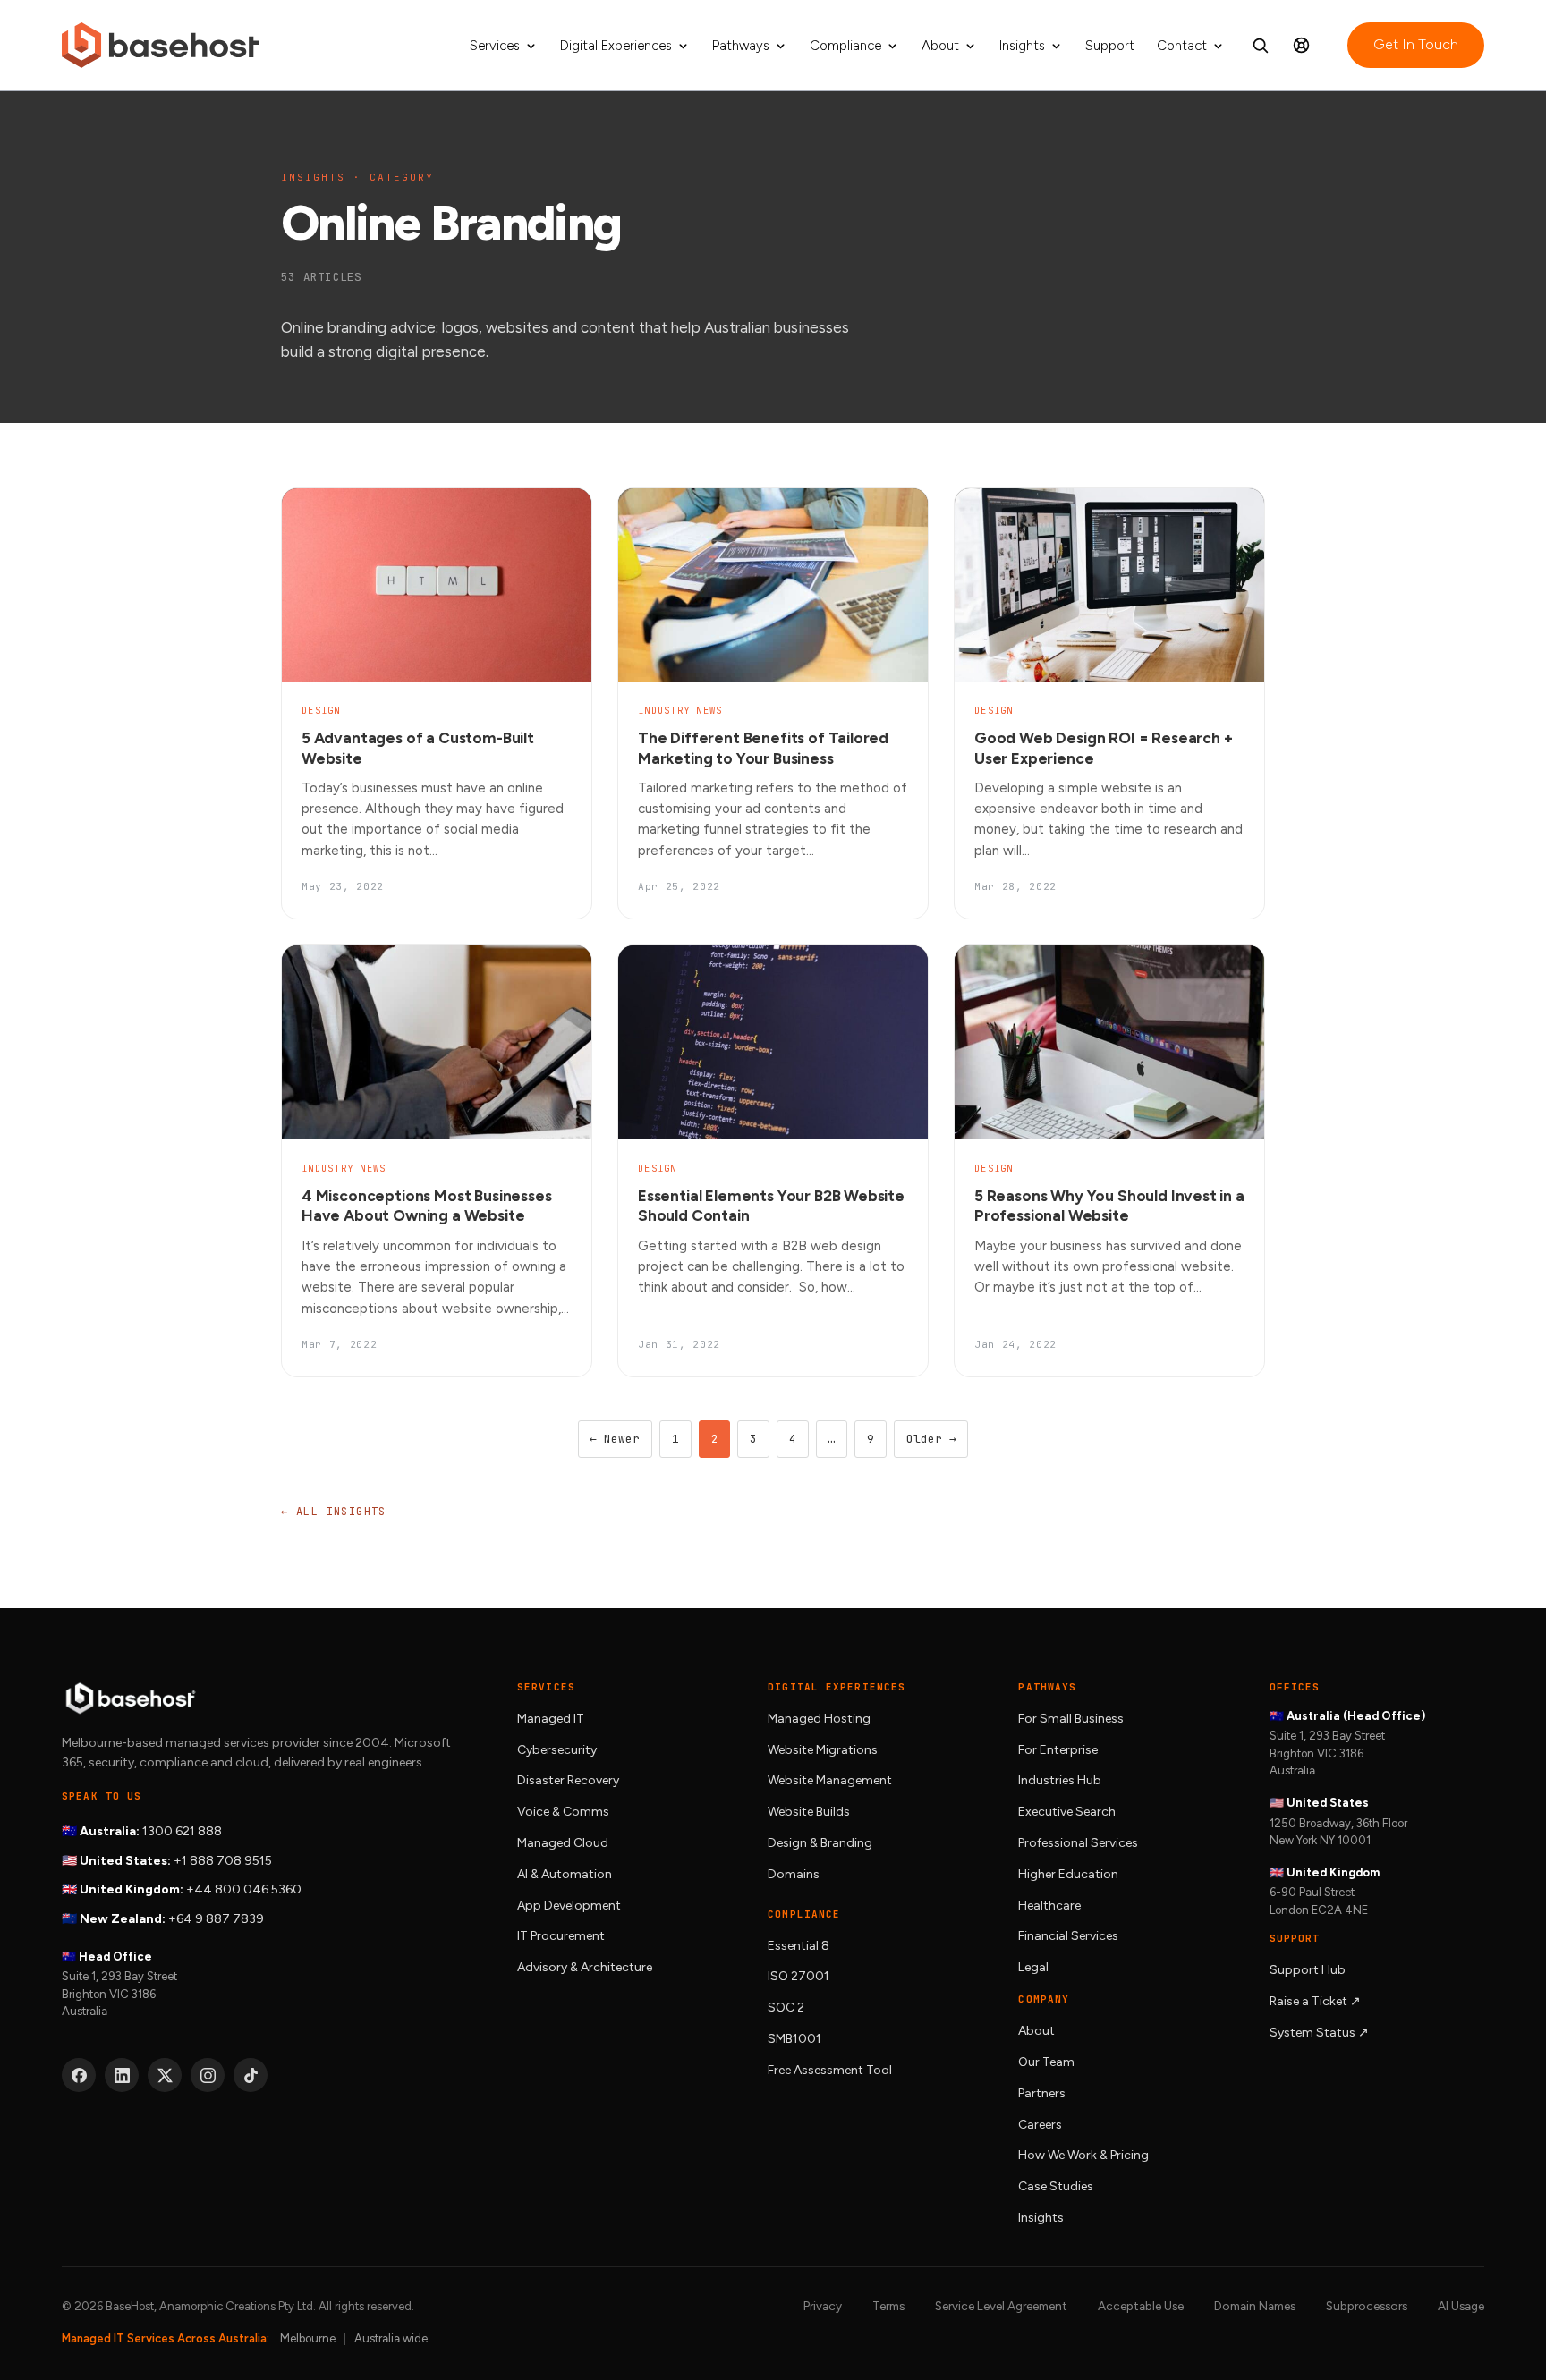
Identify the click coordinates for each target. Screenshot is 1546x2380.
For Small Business (1071, 1719)
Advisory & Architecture (585, 1967)
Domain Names (1255, 2306)
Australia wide (391, 2338)
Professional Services (1078, 1843)
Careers (1040, 2125)
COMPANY (1044, 1999)
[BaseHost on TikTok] (251, 2075)
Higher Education (1068, 1874)
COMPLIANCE (804, 1914)
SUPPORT (1295, 1938)
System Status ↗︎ (1319, 2033)
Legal (1033, 1967)
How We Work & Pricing (1083, 2155)
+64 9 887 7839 (216, 1919)
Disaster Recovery (568, 1780)
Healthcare (1049, 1906)
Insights (1022, 47)
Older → (931, 1439)
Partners (1042, 2093)
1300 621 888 (182, 1831)
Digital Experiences (616, 47)
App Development (569, 1906)
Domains (794, 1874)
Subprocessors (1367, 2306)
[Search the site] (1261, 46)
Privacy (823, 2306)
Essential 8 (798, 1946)
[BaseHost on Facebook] (79, 2075)
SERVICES (546, 1687)
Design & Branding (820, 1843)
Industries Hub (1060, 1780)
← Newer (615, 1439)
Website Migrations (823, 1750)
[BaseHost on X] (165, 2075)
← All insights (334, 1512)
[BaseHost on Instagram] (208, 2075)
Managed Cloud (563, 1843)
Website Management (830, 1780)
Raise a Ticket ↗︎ (1315, 2001)
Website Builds (809, 1812)
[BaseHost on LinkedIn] (122, 2075)
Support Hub (1308, 1970)
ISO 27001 (798, 1976)
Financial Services (1068, 1936)
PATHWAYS (1047, 1687)
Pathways (741, 47)
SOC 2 (786, 2007)
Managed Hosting (819, 1719)
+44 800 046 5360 (244, 1889)
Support (1110, 47)
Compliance (845, 47)
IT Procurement (561, 1936)
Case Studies (1056, 2186)
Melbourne (308, 2338)
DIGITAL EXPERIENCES (837, 1687)
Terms (888, 2306)
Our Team (1046, 2062)
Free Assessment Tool (830, 2070)
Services (495, 47)
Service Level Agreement (1001, 2306)
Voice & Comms (563, 1812)
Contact (1182, 47)
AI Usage (1461, 2306)
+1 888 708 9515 (223, 1861)
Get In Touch (1416, 44)
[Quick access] (1302, 46)
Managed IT (551, 1719)
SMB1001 (794, 2039)
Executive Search (1067, 1812)
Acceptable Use (1141, 2306)
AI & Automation (565, 1874)
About (940, 47)
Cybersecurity (557, 1750)
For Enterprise (1058, 1750)
